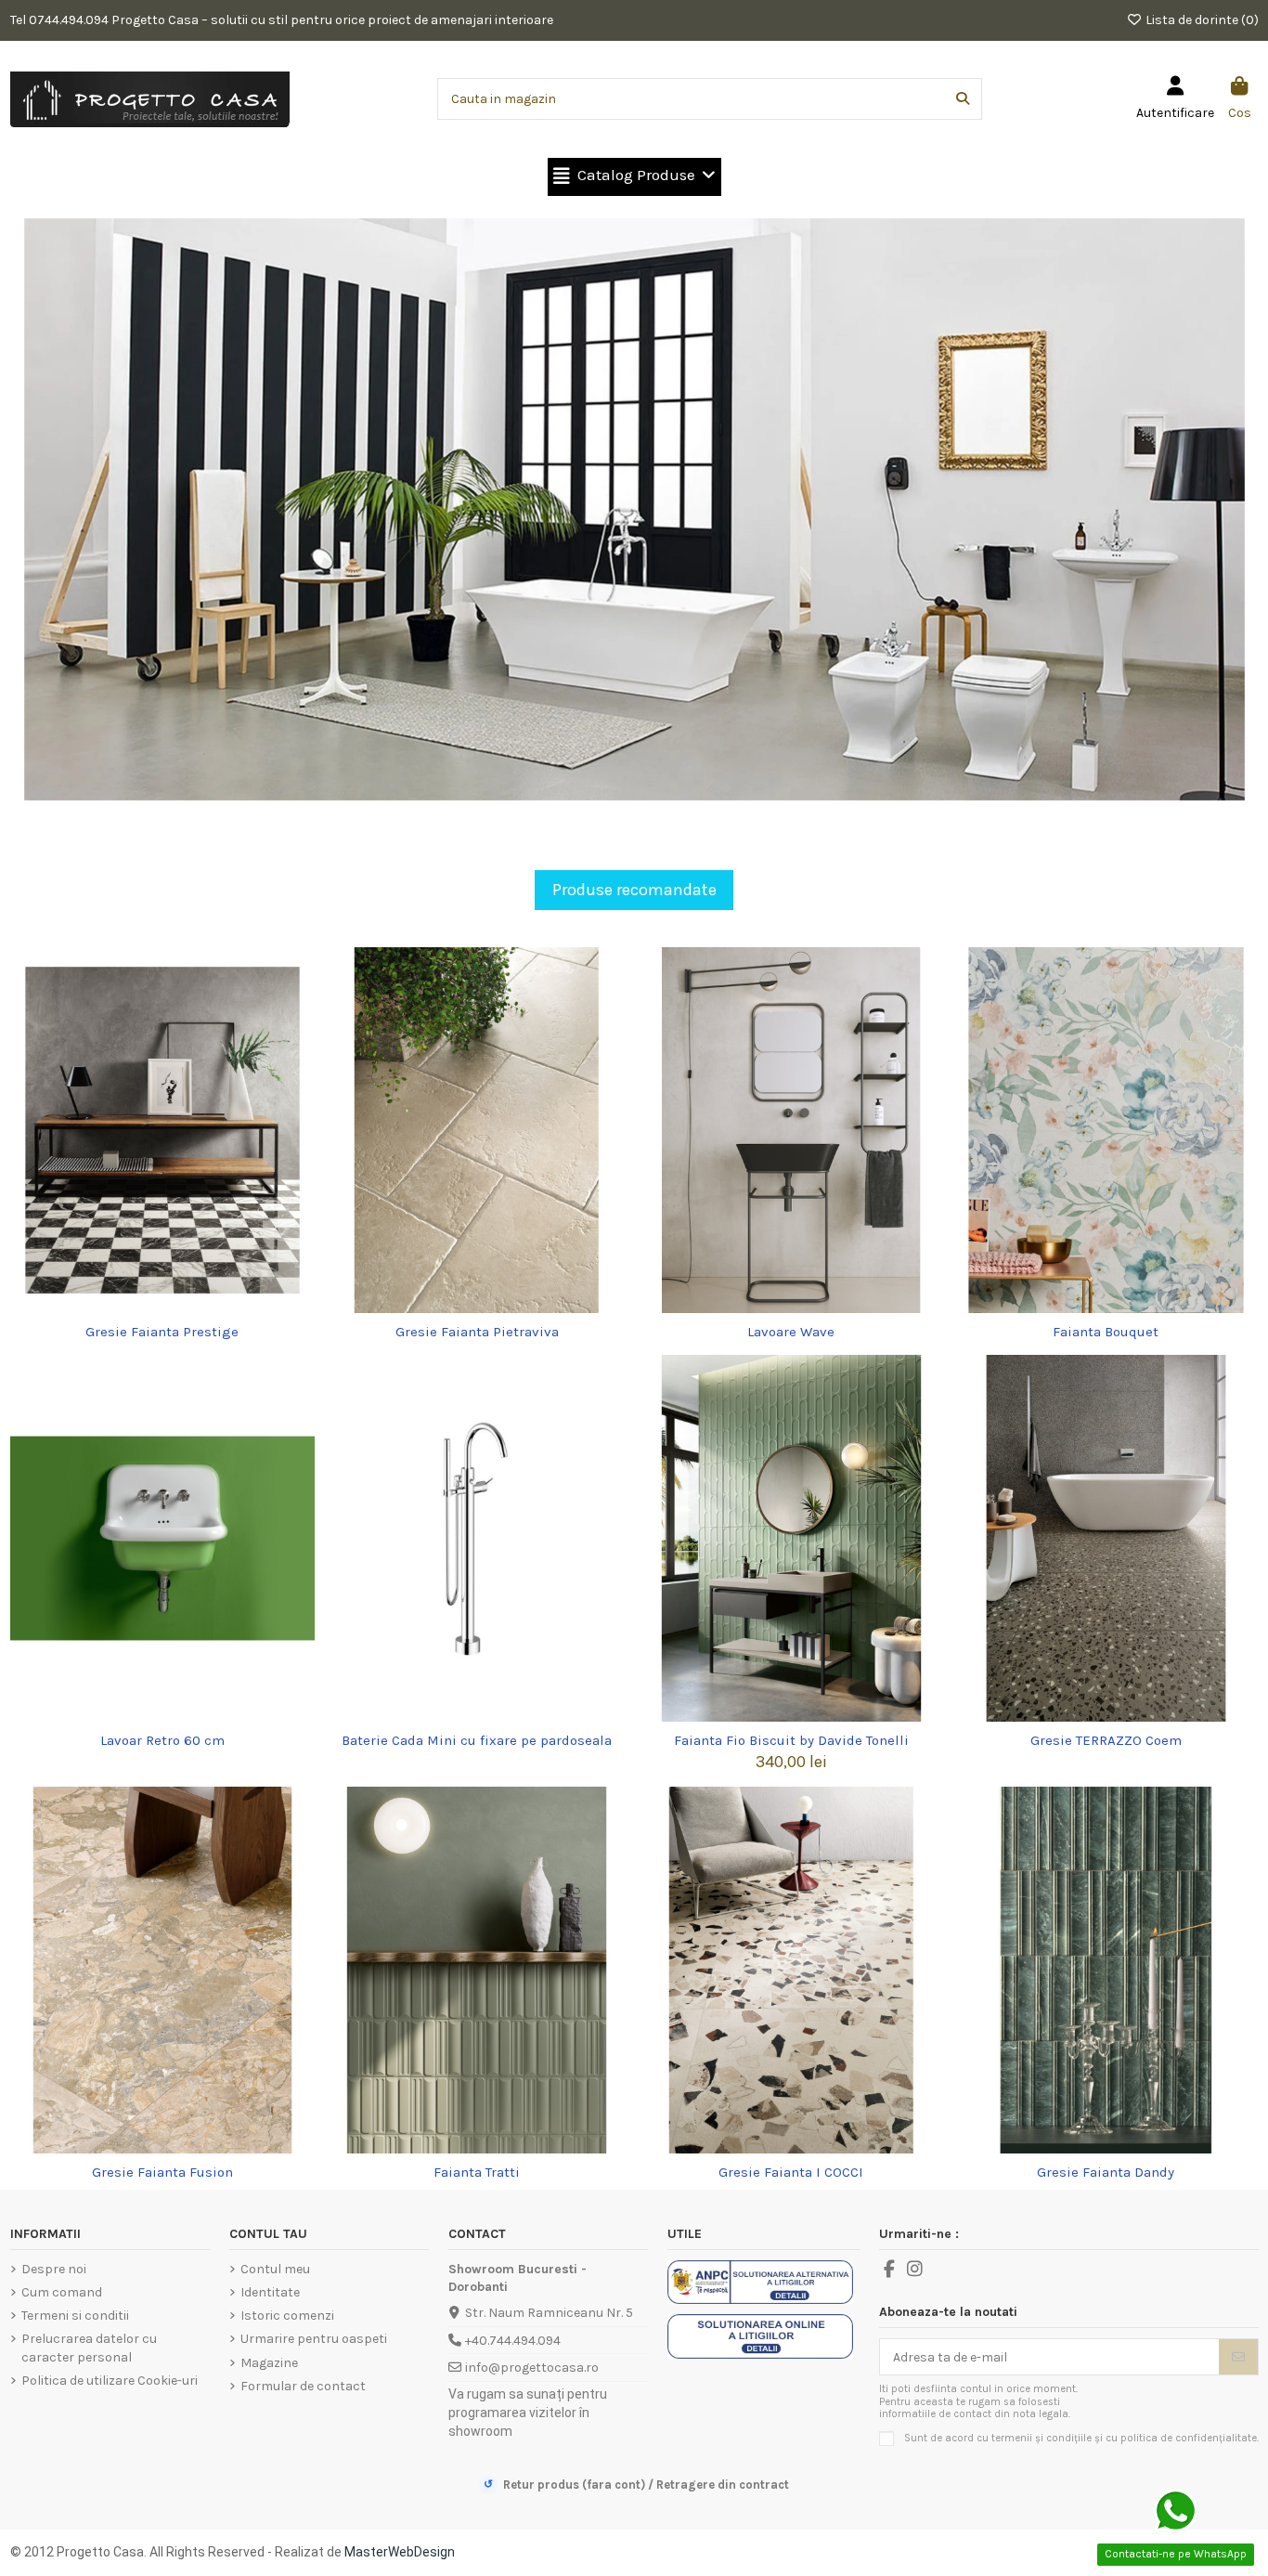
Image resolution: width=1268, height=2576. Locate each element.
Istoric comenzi (287, 2316)
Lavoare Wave (791, 1332)
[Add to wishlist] (149, 1307)
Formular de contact (303, 2386)
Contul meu (275, 2269)
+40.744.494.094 (513, 2341)
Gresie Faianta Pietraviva (477, 1332)
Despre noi (54, 2269)
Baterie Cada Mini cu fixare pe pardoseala (477, 1740)
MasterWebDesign (400, 2552)
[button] (634, 177)
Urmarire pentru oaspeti (314, 2339)
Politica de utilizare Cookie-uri (110, 2381)
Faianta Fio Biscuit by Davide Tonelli (791, 1740)
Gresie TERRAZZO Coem (1106, 1740)
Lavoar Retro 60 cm (162, 1740)
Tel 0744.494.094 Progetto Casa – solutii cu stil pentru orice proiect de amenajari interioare (282, 20)
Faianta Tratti (477, 2172)
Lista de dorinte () (1201, 20)
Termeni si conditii (75, 2316)
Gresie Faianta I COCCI (791, 2172)
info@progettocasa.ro (532, 2368)
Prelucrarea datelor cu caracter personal (89, 2348)
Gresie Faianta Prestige (162, 1332)
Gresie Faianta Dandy (1106, 2172)
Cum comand (62, 2292)
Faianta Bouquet (1106, 1332)
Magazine (269, 2363)
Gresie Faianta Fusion (162, 2172)
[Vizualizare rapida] (175, 1307)
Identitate (270, 2292)
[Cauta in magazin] (963, 99)
